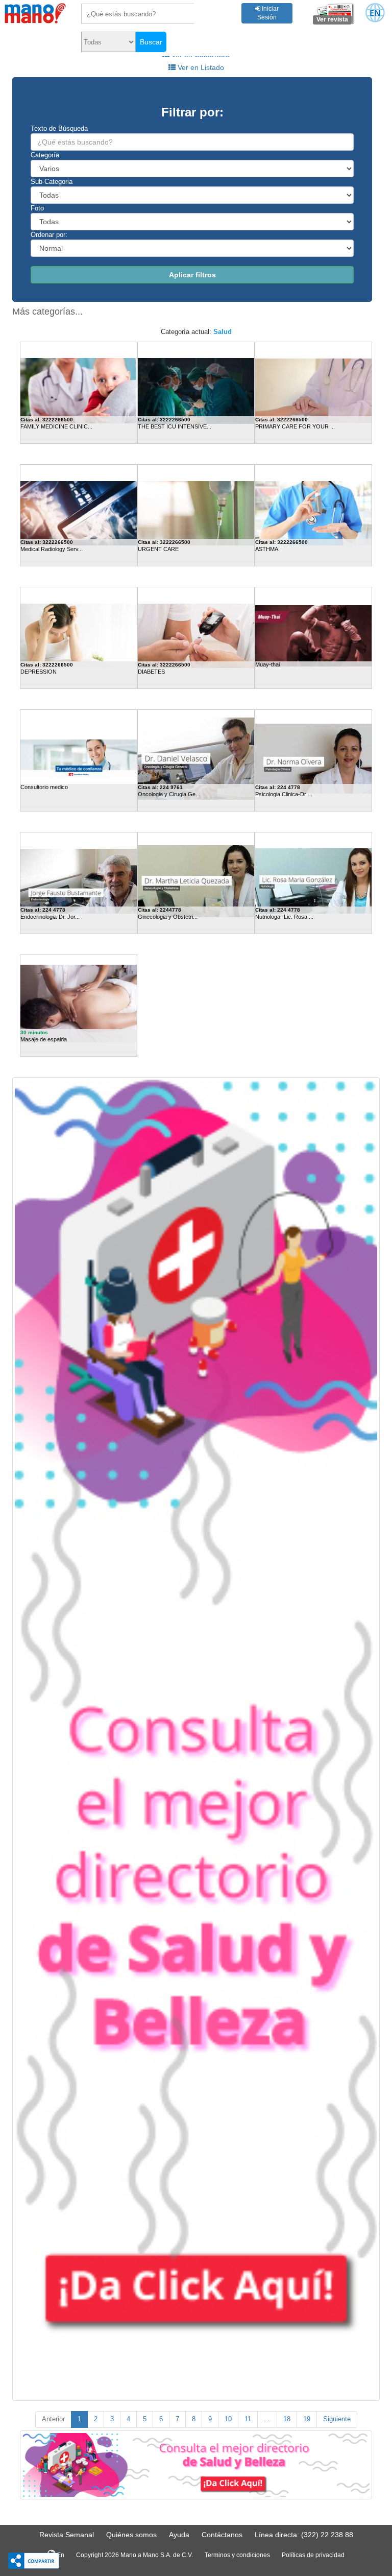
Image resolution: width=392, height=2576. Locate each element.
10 (228, 2419)
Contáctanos (222, 2535)
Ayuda (179, 2535)
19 (307, 2419)
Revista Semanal (67, 2535)
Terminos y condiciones (237, 2555)
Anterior (53, 2419)
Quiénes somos (131, 2535)
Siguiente (337, 2419)
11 (248, 2419)
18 (287, 2419)
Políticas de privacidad (313, 2555)
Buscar (151, 42)
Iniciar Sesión (268, 13)
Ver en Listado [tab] (200, 67)
